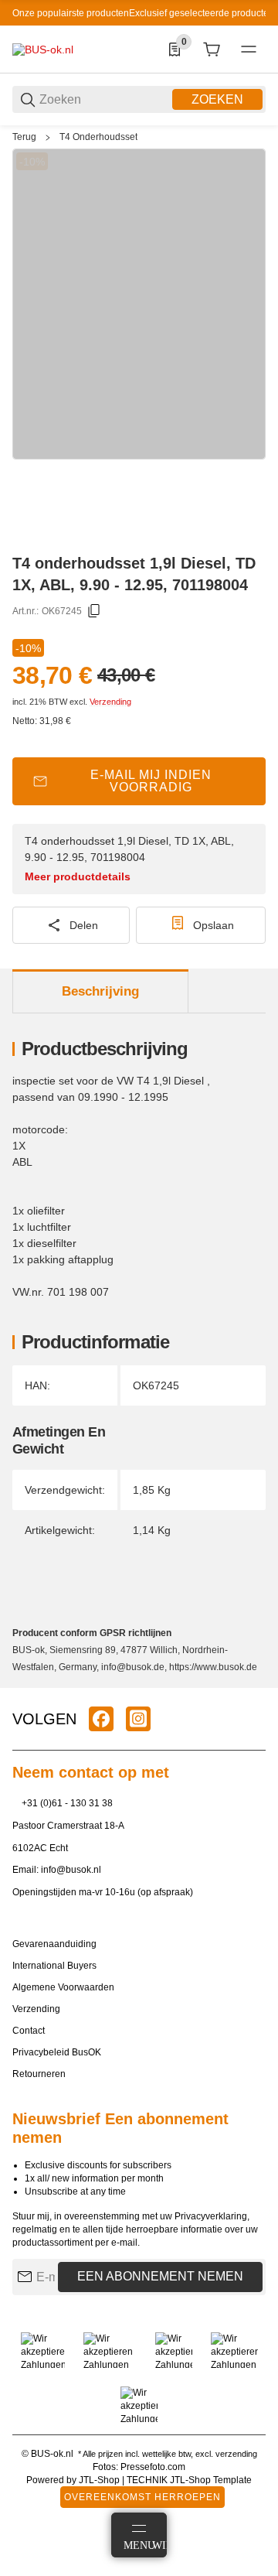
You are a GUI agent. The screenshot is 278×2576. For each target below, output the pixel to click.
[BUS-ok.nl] (43, 49)
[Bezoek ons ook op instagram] (138, 1719)
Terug (24, 137)
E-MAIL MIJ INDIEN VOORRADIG (151, 781)
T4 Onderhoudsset (98, 137)
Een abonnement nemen (160, 2276)
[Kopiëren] (94, 611)
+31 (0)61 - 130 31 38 (67, 1803)
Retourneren (39, 2074)
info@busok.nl (71, 1870)
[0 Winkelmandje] (212, 50)
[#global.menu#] (249, 50)
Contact (29, 2031)
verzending (236, 2454)
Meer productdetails (78, 876)
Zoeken (217, 99)
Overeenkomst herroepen (142, 2497)
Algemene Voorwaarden (63, 1987)
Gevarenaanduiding (54, 1944)
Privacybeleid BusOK (57, 2052)
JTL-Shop (100, 2480)
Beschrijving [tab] (100, 991)
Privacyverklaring (211, 2216)
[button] (253, 1682)
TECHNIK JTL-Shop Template (189, 2480)
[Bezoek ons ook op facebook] (101, 1719)
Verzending (110, 702)
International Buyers (54, 1966)
